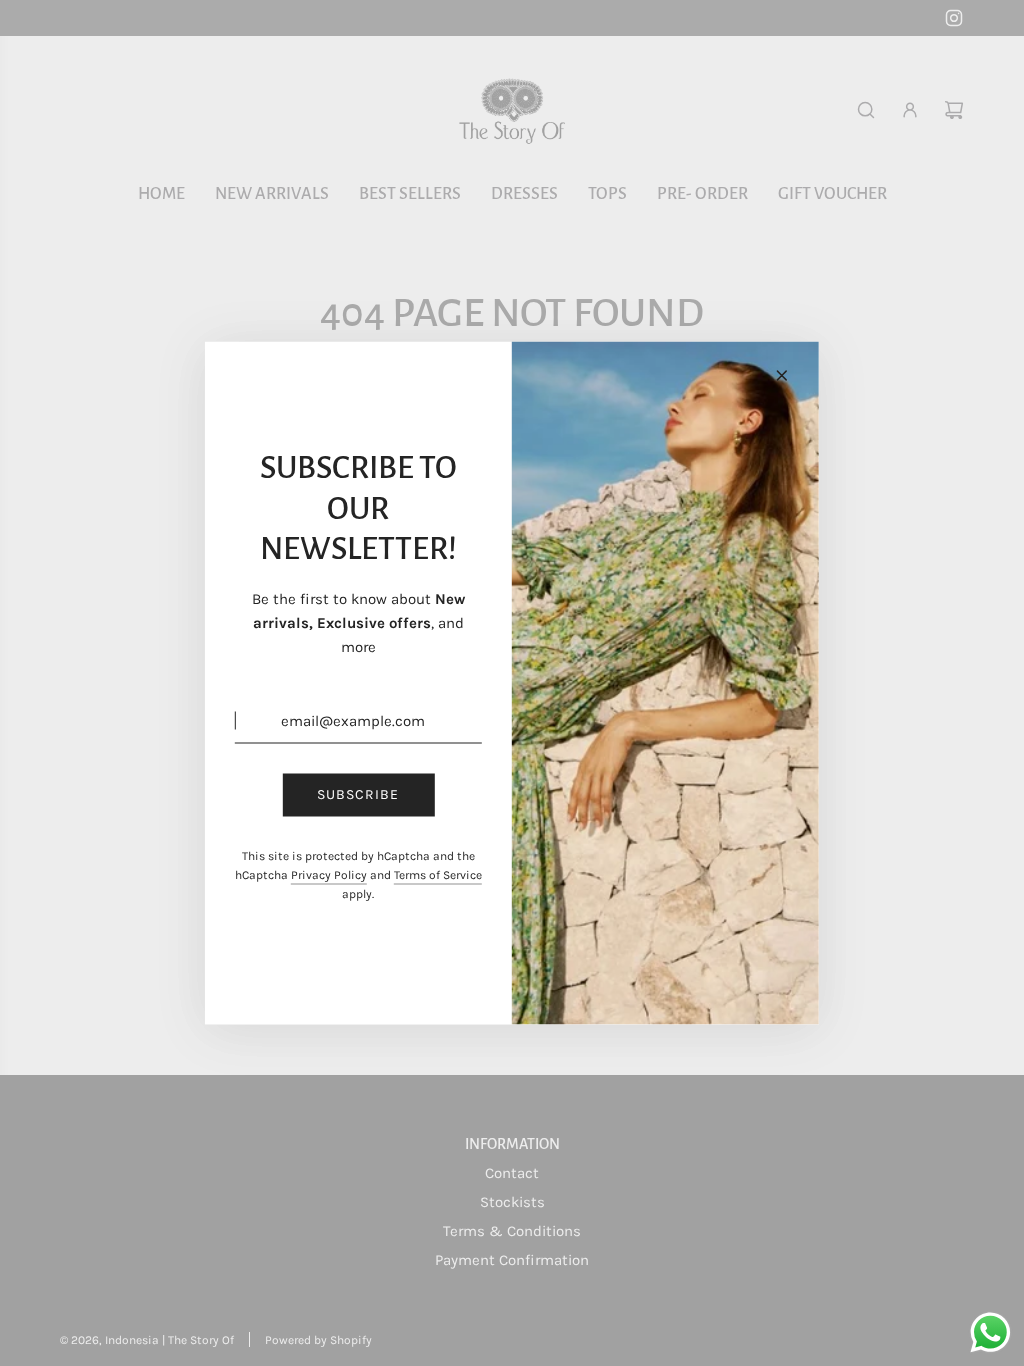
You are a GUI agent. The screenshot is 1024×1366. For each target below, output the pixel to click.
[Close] (782, 376)
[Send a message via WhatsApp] (990, 1332)
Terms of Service (438, 874)
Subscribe (358, 794)
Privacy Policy (329, 874)
